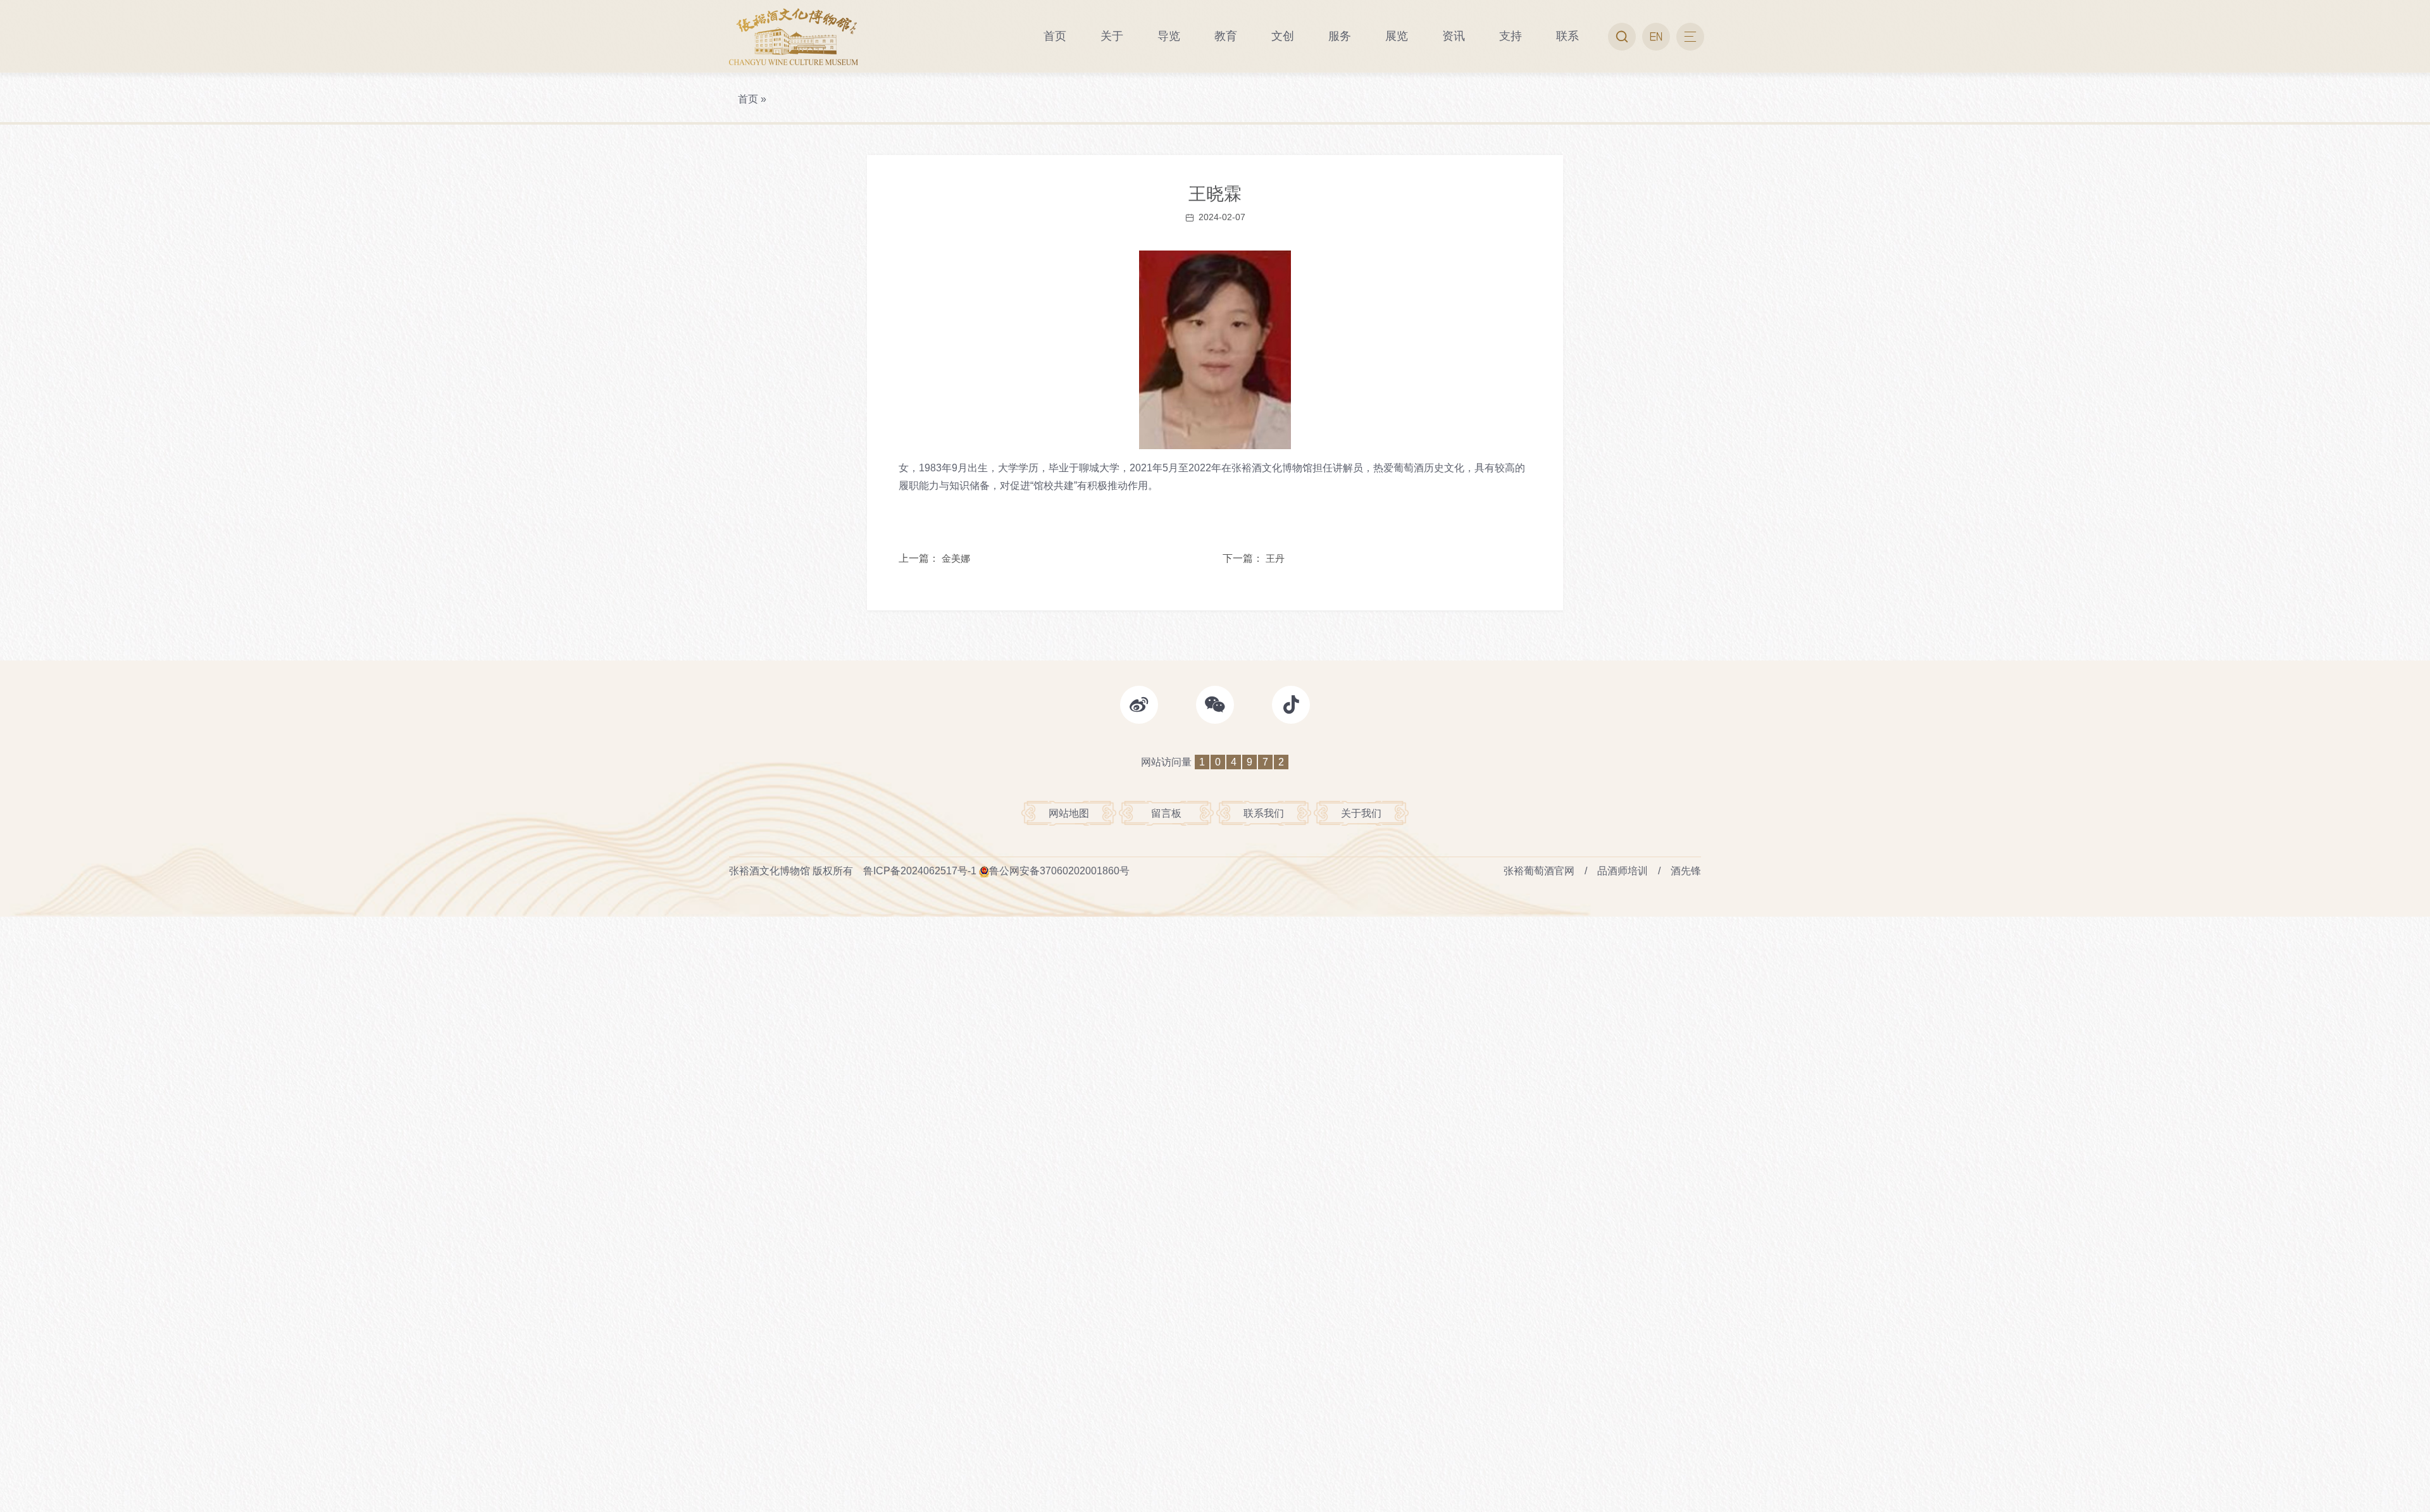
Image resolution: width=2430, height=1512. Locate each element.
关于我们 (1361, 813)
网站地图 (1069, 813)
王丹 (1275, 558)
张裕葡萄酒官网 (1539, 871)
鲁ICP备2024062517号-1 (920, 871)
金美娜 (956, 558)
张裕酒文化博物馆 (769, 871)
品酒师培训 (1623, 871)
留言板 (1166, 813)
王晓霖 (1215, 194)
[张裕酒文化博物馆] (794, 36)
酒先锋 (1686, 871)
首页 (748, 99)
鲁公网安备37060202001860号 (1059, 871)
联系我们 (1264, 813)
